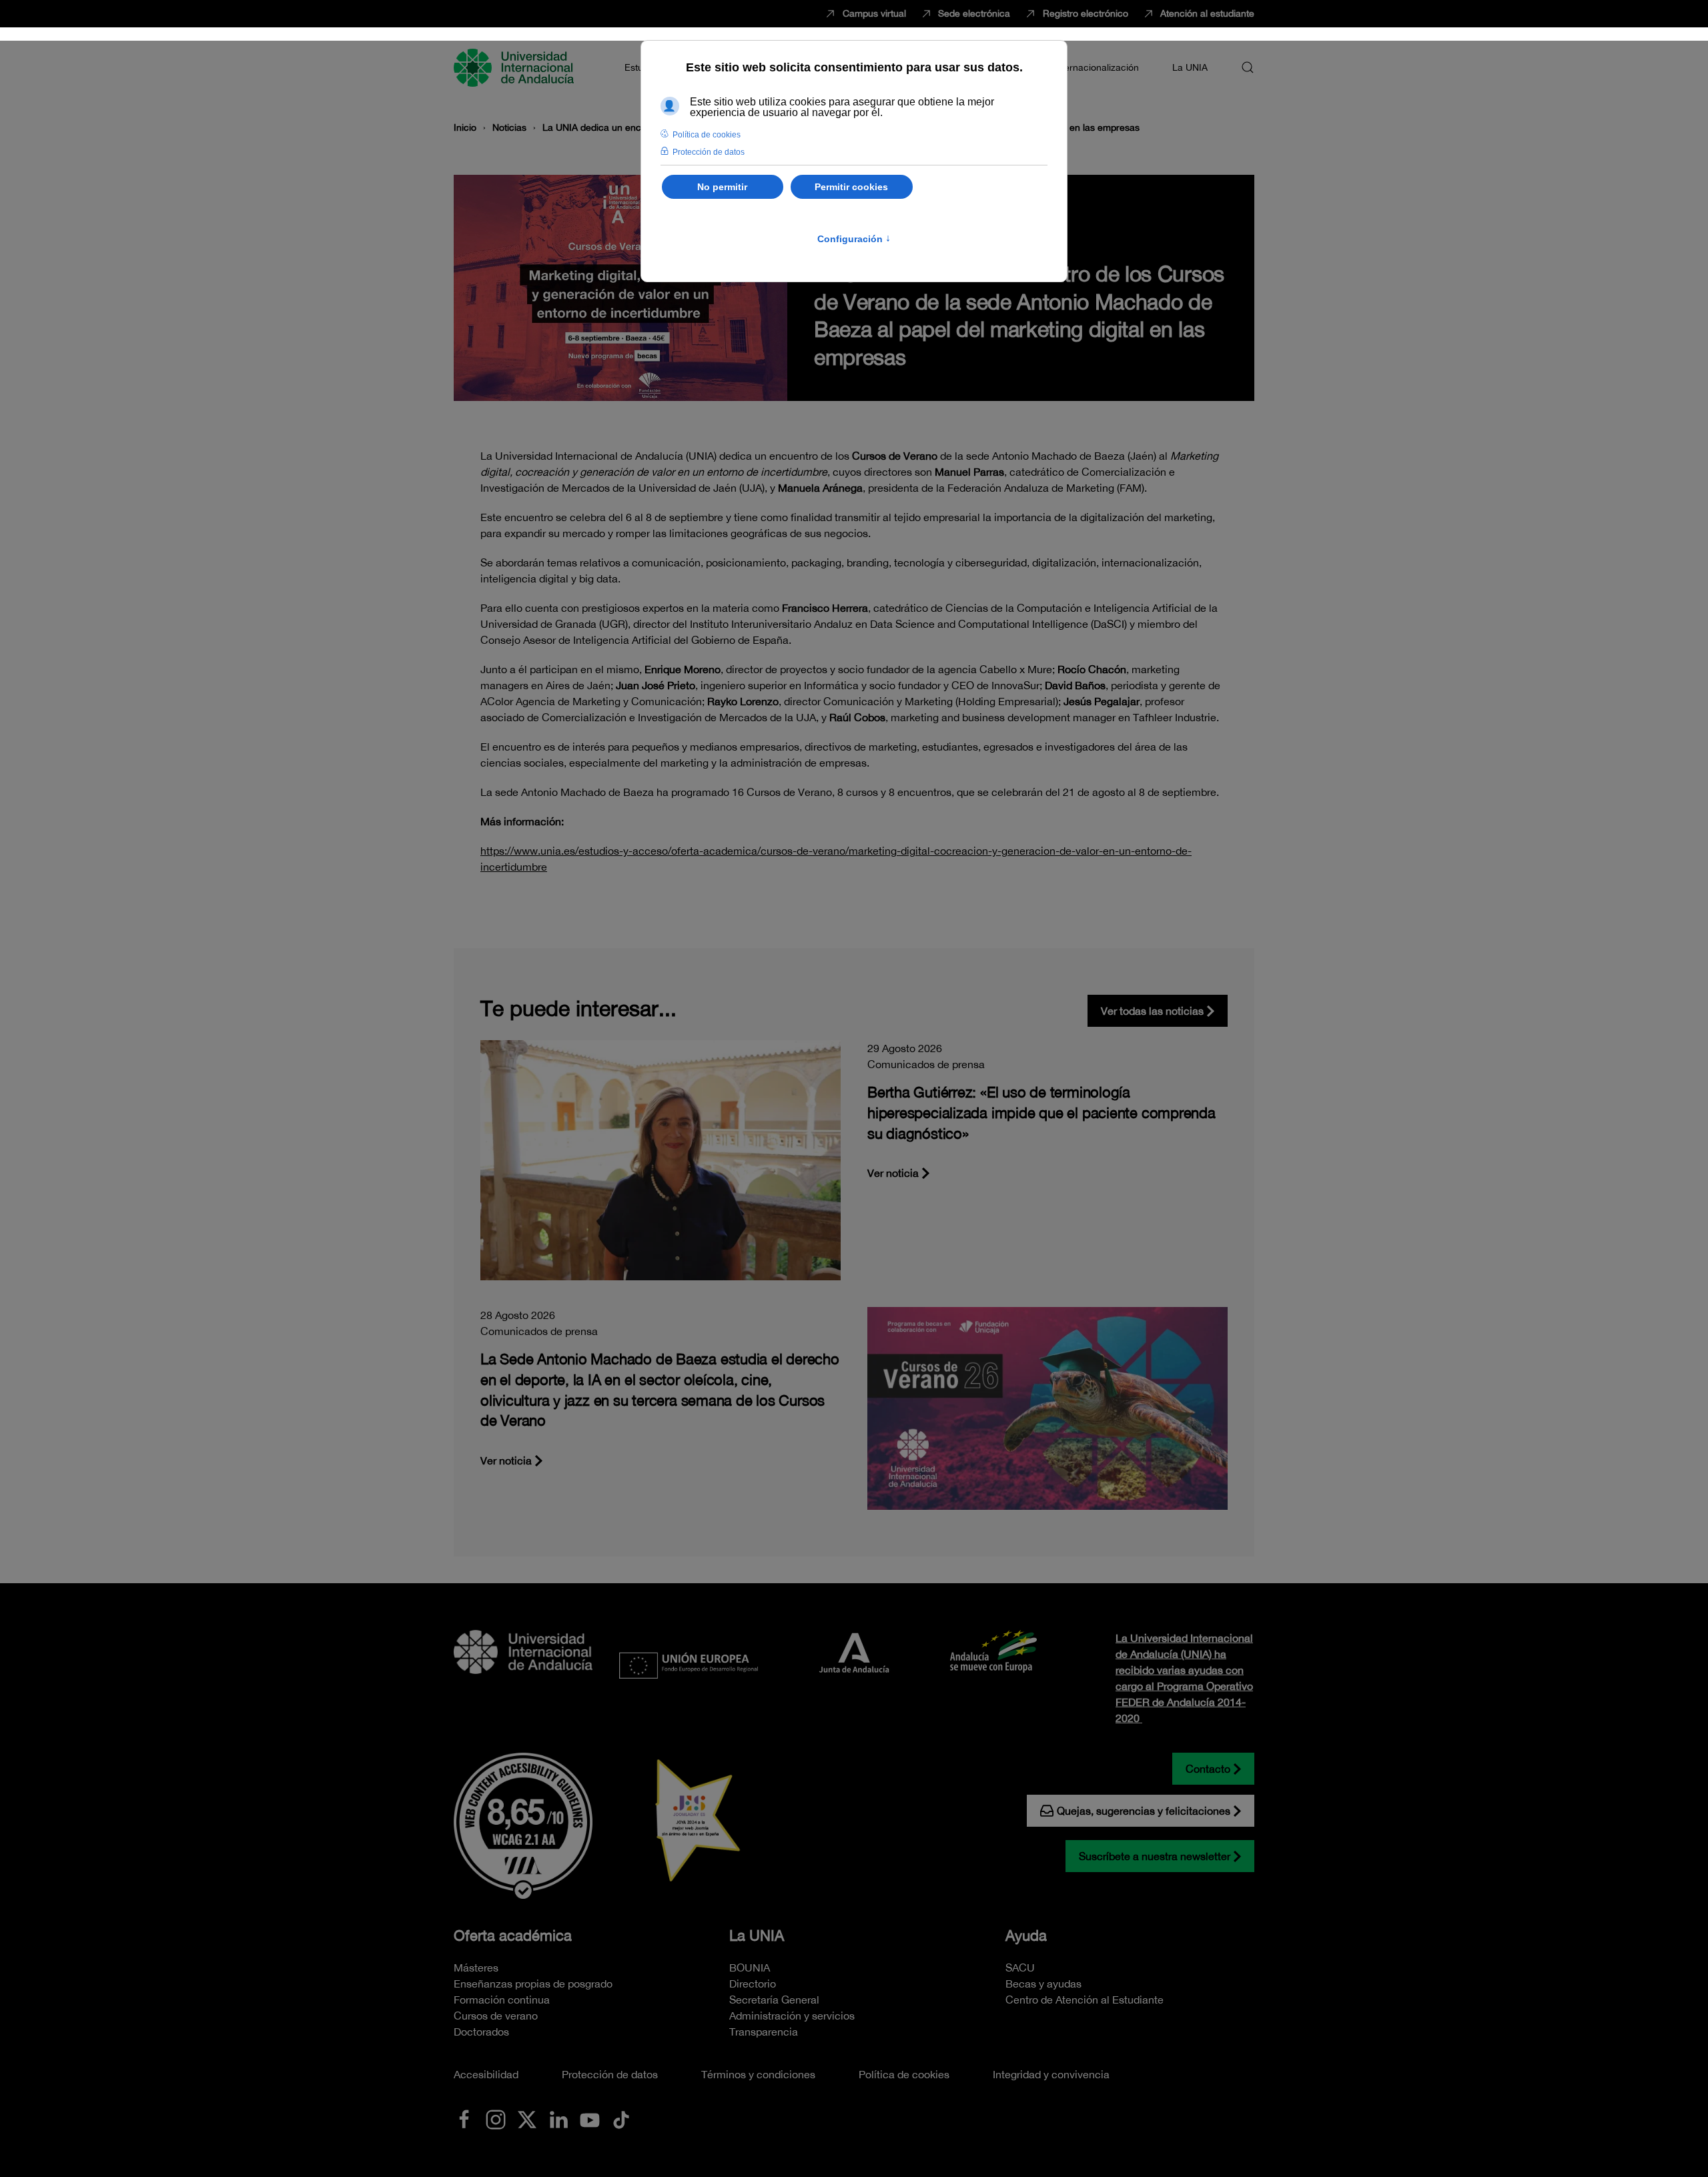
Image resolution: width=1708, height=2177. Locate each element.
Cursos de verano (496, 2016)
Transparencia (764, 2032)
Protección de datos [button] (709, 152)
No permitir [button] (722, 187)
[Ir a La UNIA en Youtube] (590, 2118)
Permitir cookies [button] (851, 187)
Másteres (476, 1968)
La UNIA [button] (1190, 67)
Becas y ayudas (1043, 1984)
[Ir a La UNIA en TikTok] (621, 2118)
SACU (1020, 1968)
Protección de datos (610, 2074)
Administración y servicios (792, 2016)
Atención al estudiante (1207, 13)
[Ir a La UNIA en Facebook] (464, 2118)
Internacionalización (1096, 67)
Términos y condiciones (758, 2074)
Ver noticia (893, 1173)
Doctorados (481, 2032)
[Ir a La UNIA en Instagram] (496, 2118)
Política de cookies (904, 2074)
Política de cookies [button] (707, 135)
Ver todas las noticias (1152, 1011)
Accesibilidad (486, 2074)
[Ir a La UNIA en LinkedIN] (558, 2118)
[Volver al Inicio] (516, 67)
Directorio (753, 1984)
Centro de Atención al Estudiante (1085, 2000)
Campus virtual (874, 13)
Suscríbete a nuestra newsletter (1155, 1856)
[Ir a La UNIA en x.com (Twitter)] (527, 2118)
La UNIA (757, 1935)
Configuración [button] (854, 239)
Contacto (1208, 1769)
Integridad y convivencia (1051, 2074)
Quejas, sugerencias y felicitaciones (1144, 1811)
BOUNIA (750, 1968)
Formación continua (502, 2000)
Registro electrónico (1086, 13)
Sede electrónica (974, 13)
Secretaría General (774, 2000)
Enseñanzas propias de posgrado (533, 1984)
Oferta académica (513, 1935)
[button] (1248, 67)
